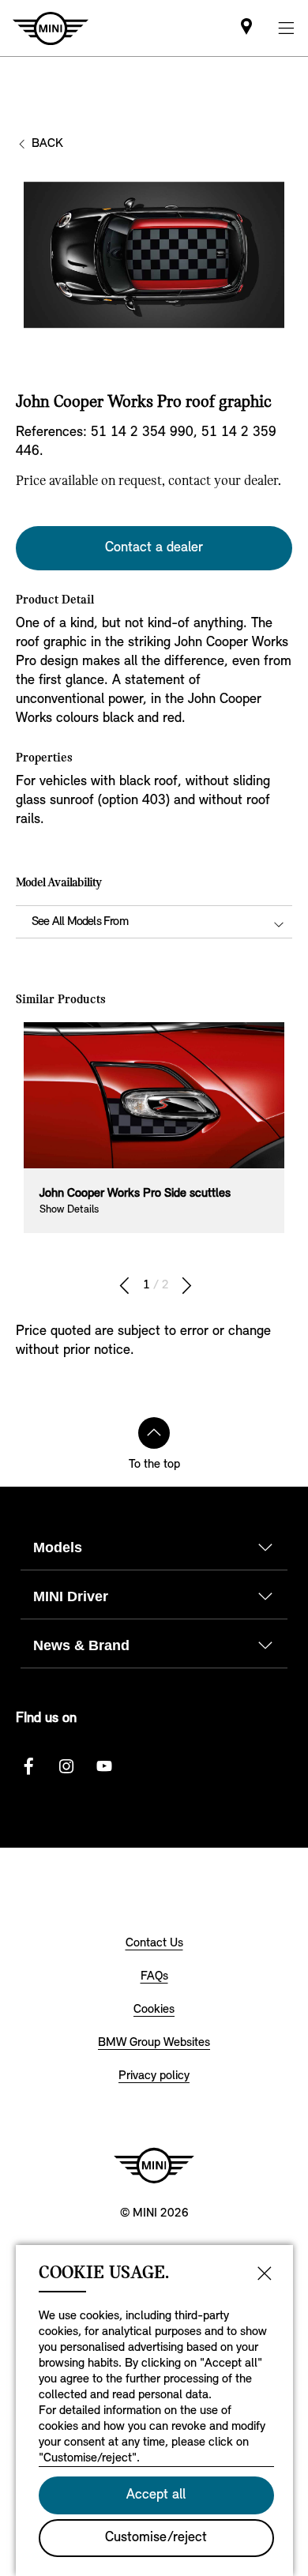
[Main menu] (286, 28)
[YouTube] (104, 1766)
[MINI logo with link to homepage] (154, 2165)
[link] (246, 28)
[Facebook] (28, 1766)
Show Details (69, 1210)
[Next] (186, 1286)
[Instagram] (66, 1766)
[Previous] (125, 1286)
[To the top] (154, 1433)
